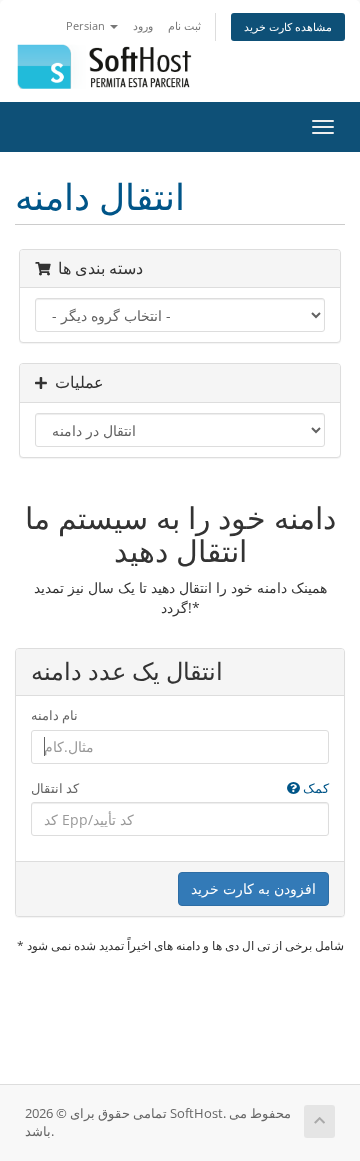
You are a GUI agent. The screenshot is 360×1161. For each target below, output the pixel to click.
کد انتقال (180, 788)
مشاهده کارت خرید (288, 26)
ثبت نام (184, 25)
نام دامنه (54, 715)
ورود (143, 25)
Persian (87, 25)
